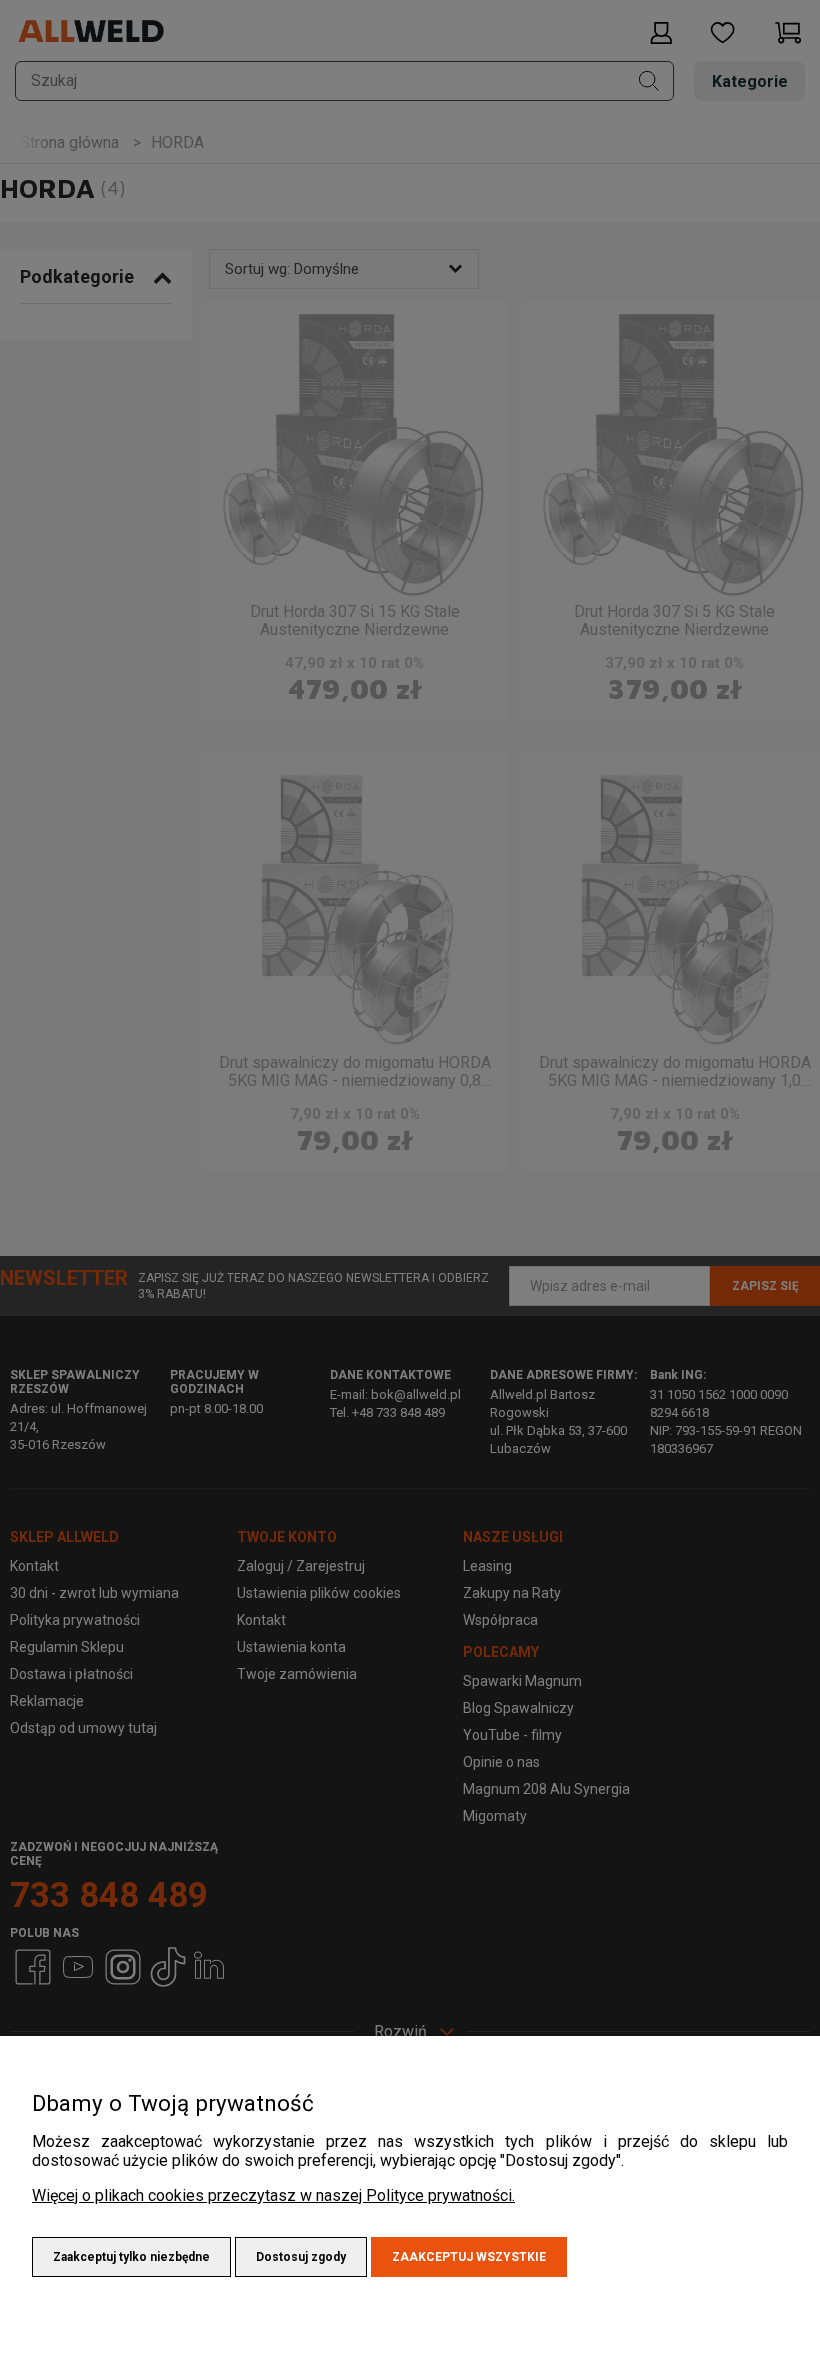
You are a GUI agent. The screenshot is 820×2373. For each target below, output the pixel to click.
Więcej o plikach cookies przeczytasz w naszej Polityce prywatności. (273, 2195)
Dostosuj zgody (301, 2257)
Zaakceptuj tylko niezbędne (131, 2257)
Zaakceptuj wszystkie (469, 2257)
